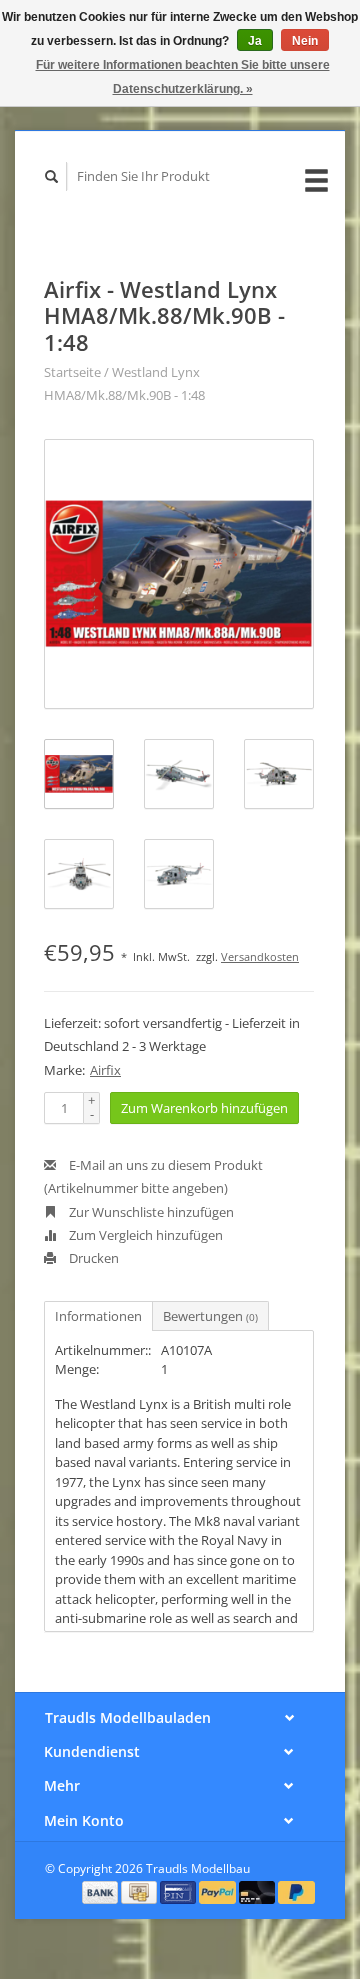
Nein (305, 41)
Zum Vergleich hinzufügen (144, 1235)
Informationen (98, 1316)
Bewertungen (210, 1316)
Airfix (105, 1070)
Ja (255, 41)
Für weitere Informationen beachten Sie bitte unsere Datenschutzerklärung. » (183, 77)
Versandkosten (260, 956)
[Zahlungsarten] (102, 1891)
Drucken (92, 1258)
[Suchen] (52, 176)
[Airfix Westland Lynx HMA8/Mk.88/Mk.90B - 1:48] (179, 574)
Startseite (72, 372)
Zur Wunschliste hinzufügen (150, 1212)
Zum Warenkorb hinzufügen (204, 1108)
